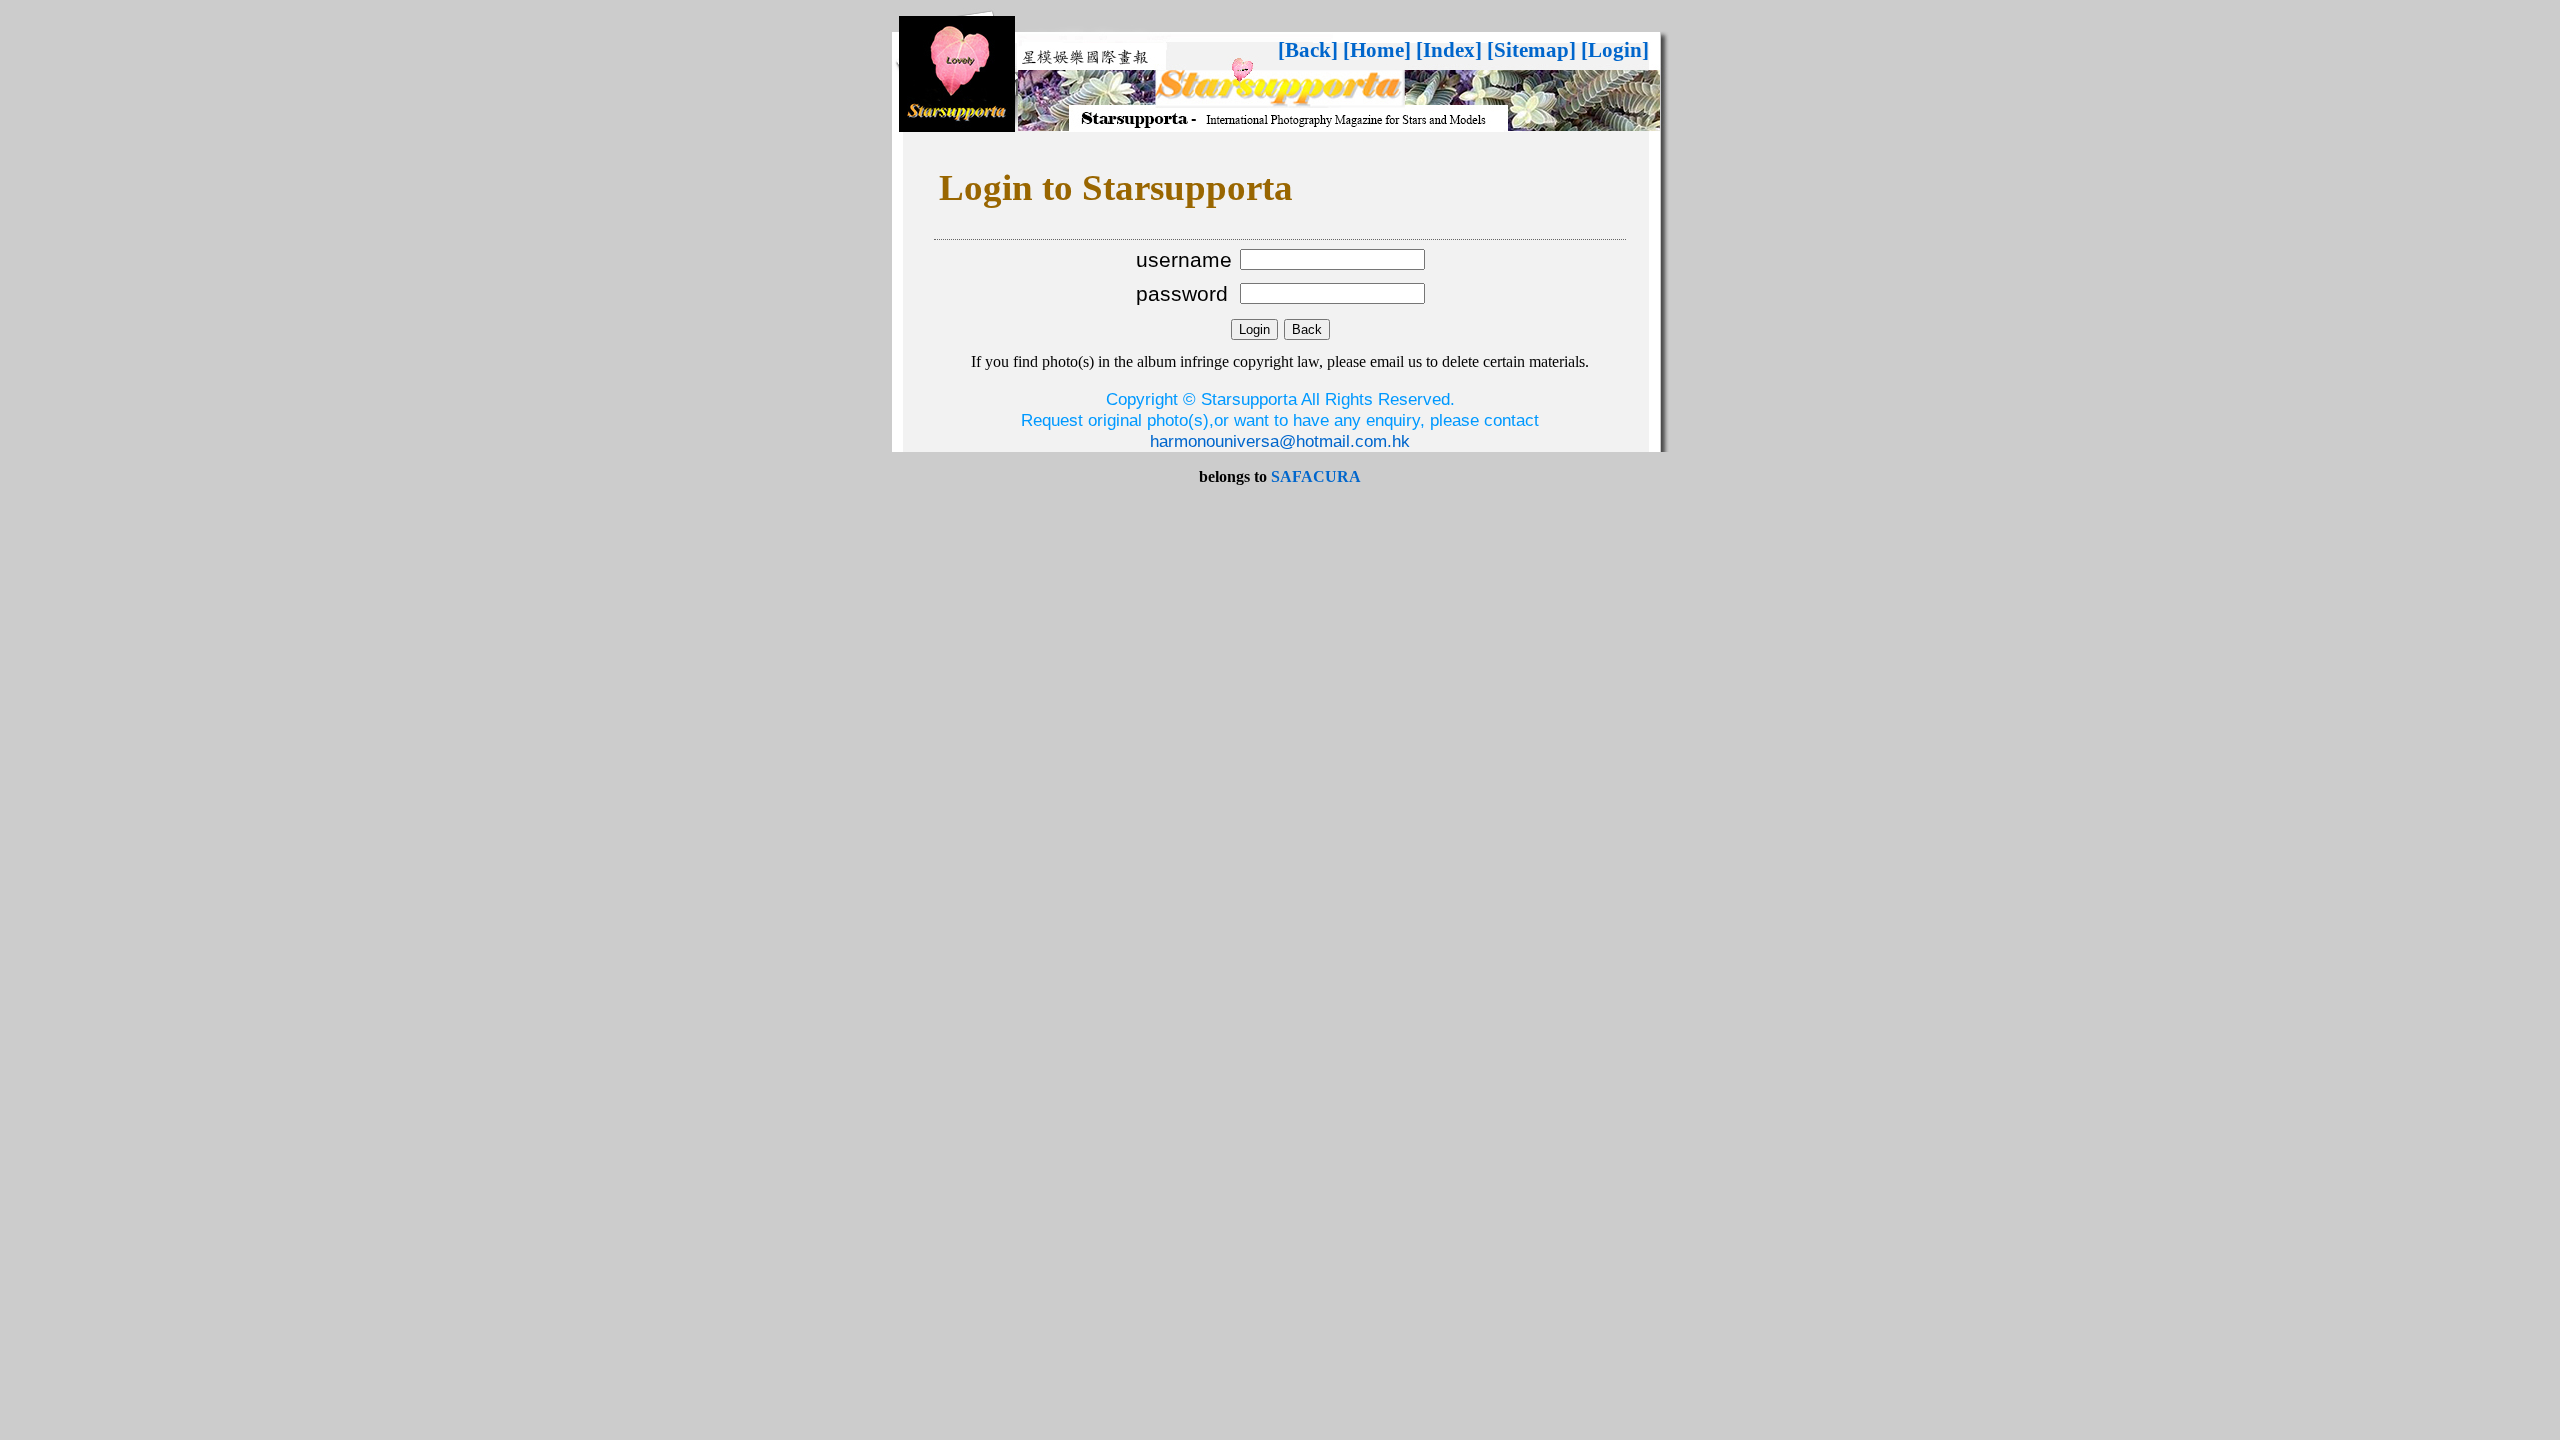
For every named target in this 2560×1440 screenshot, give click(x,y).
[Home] (1377, 50)
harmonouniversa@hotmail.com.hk (1280, 441)
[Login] (1615, 50)
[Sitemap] (1531, 50)
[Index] (1449, 50)
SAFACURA (1316, 476)
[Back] (1308, 50)
